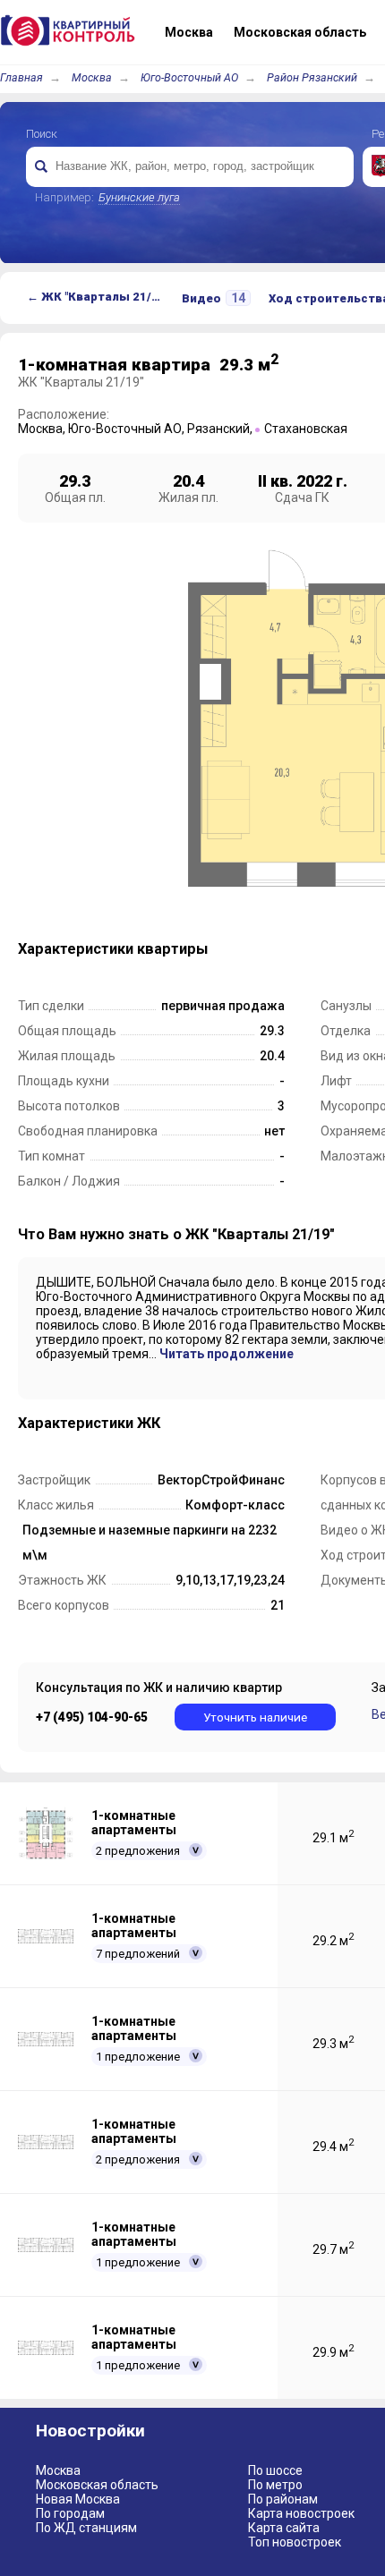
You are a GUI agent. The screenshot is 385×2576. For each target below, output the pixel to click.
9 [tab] (348, 946)
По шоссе (275, 2470)
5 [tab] (287, 946)
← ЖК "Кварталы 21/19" (98, 297)
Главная (21, 77)
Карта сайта (284, 2528)
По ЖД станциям (86, 2528)
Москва (92, 77)
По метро (275, 2485)
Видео (214, 298)
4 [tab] (272, 946)
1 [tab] (227, 946)
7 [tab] (318, 946)
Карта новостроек (301, 2513)
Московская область (97, 2485)
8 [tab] (333, 946)
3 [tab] (257, 946)
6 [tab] (303, 946)
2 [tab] (242, 946)
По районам (283, 2499)
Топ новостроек (295, 2542)
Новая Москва (78, 2499)
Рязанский (218, 429)
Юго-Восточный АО (189, 77)
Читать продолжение (227, 1354)
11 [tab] (379, 946)
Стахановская (306, 429)
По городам (70, 2513)
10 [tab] (364, 946)
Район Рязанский (312, 77)
